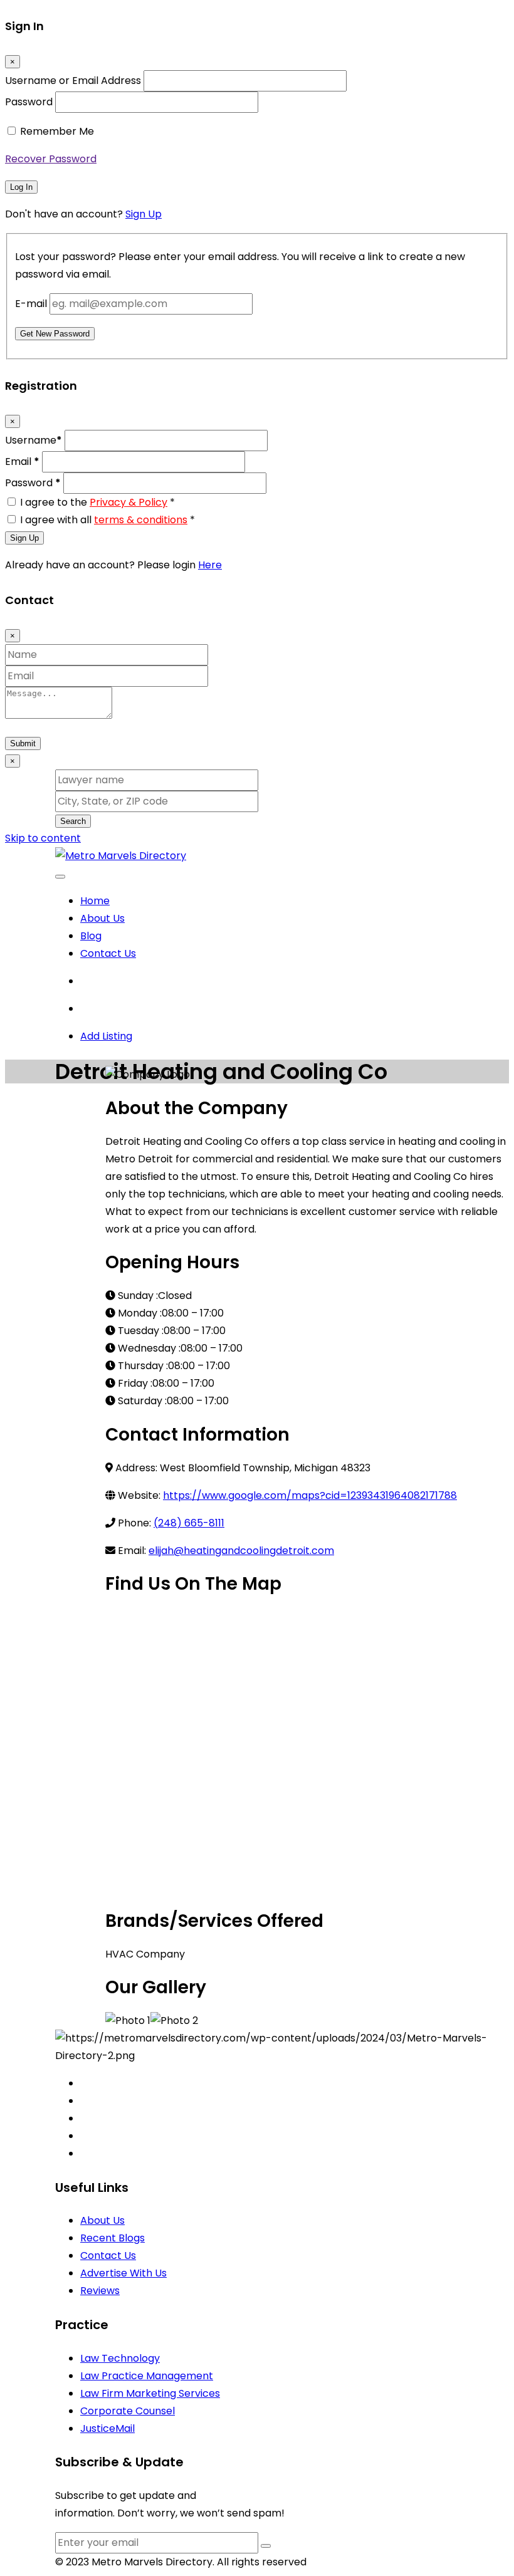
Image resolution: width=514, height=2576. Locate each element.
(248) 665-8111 (189, 1523)
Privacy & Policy (128, 502)
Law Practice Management (147, 2376)
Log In (21, 187)
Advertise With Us (123, 2273)
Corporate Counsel (128, 2411)
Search (73, 821)
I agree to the (97, 502)
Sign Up (144, 214)
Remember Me (57, 131)
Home (95, 901)
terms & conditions (141, 520)
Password (29, 102)
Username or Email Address (73, 81)
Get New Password (55, 334)
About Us (102, 918)
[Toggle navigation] (60, 877)
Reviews (100, 2291)
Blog (91, 936)
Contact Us (108, 953)
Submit (23, 743)
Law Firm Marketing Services (150, 2393)
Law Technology (120, 2358)
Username (34, 440)
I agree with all (108, 520)
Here (210, 565)
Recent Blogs (113, 2238)
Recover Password (51, 159)
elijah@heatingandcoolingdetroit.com (241, 1551)
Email (22, 461)
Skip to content (43, 838)
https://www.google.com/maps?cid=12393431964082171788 (310, 1495)
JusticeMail (108, 2428)
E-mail (31, 304)
